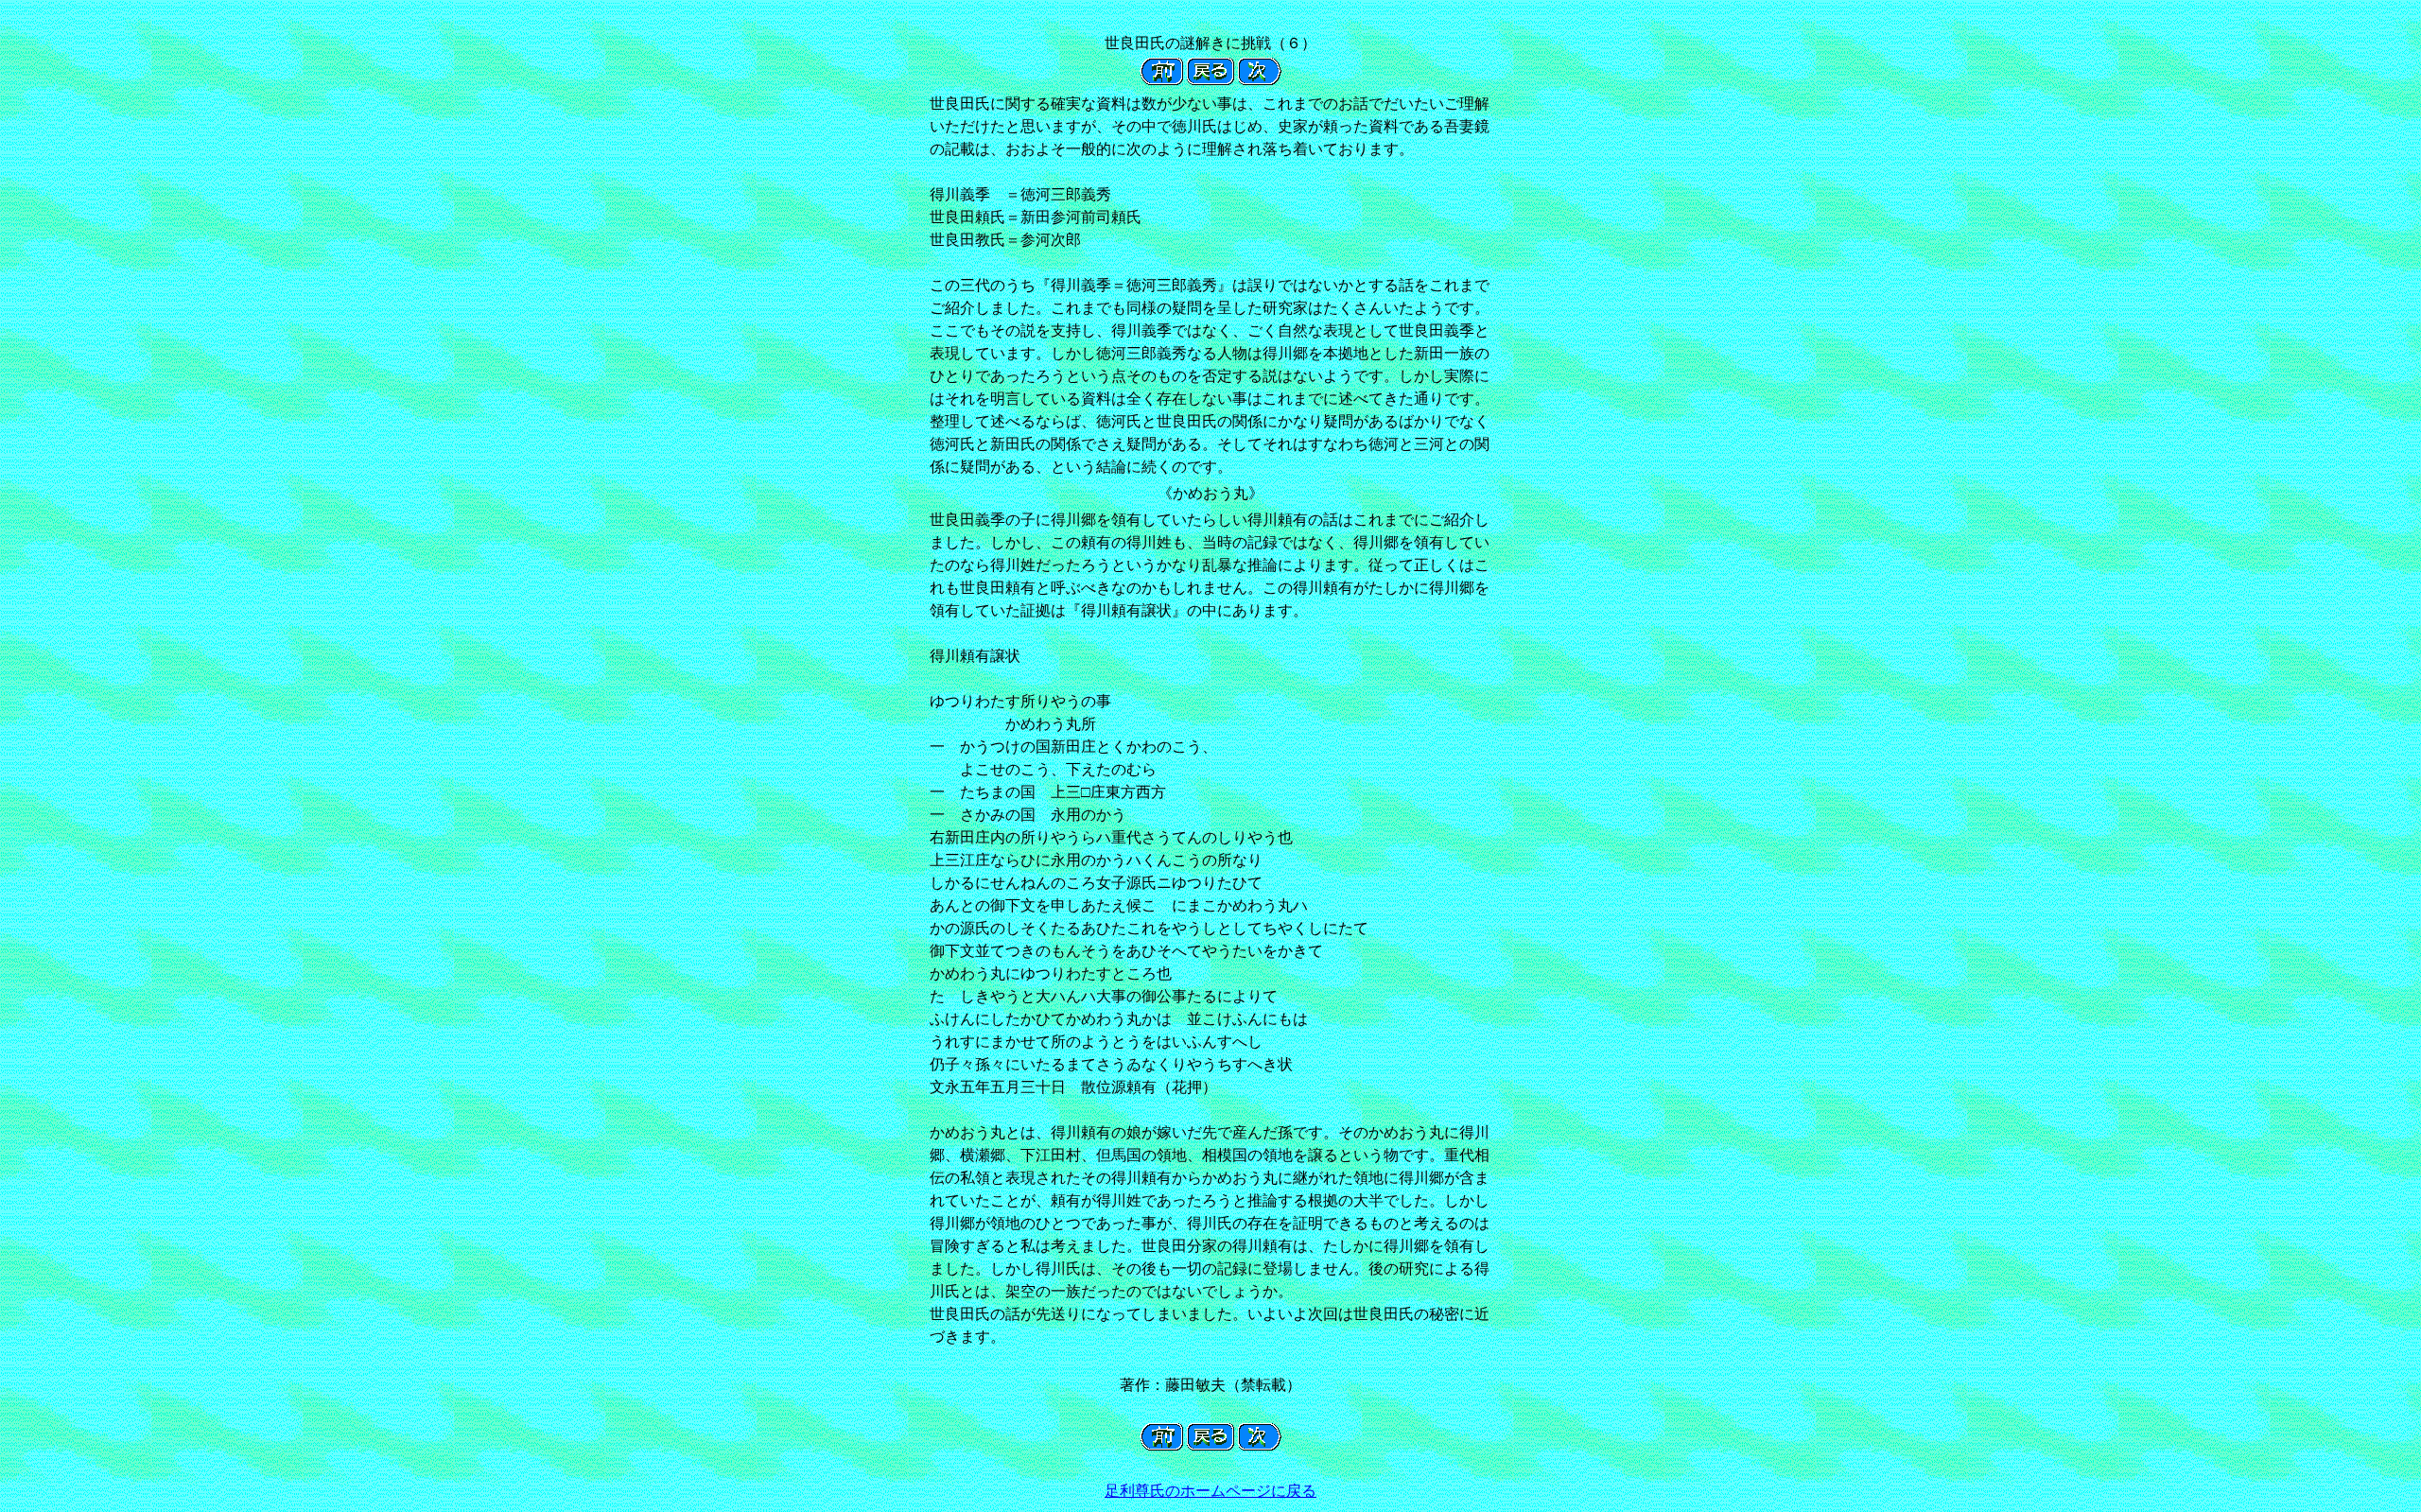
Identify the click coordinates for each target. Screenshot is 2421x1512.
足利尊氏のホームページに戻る (1210, 1491)
